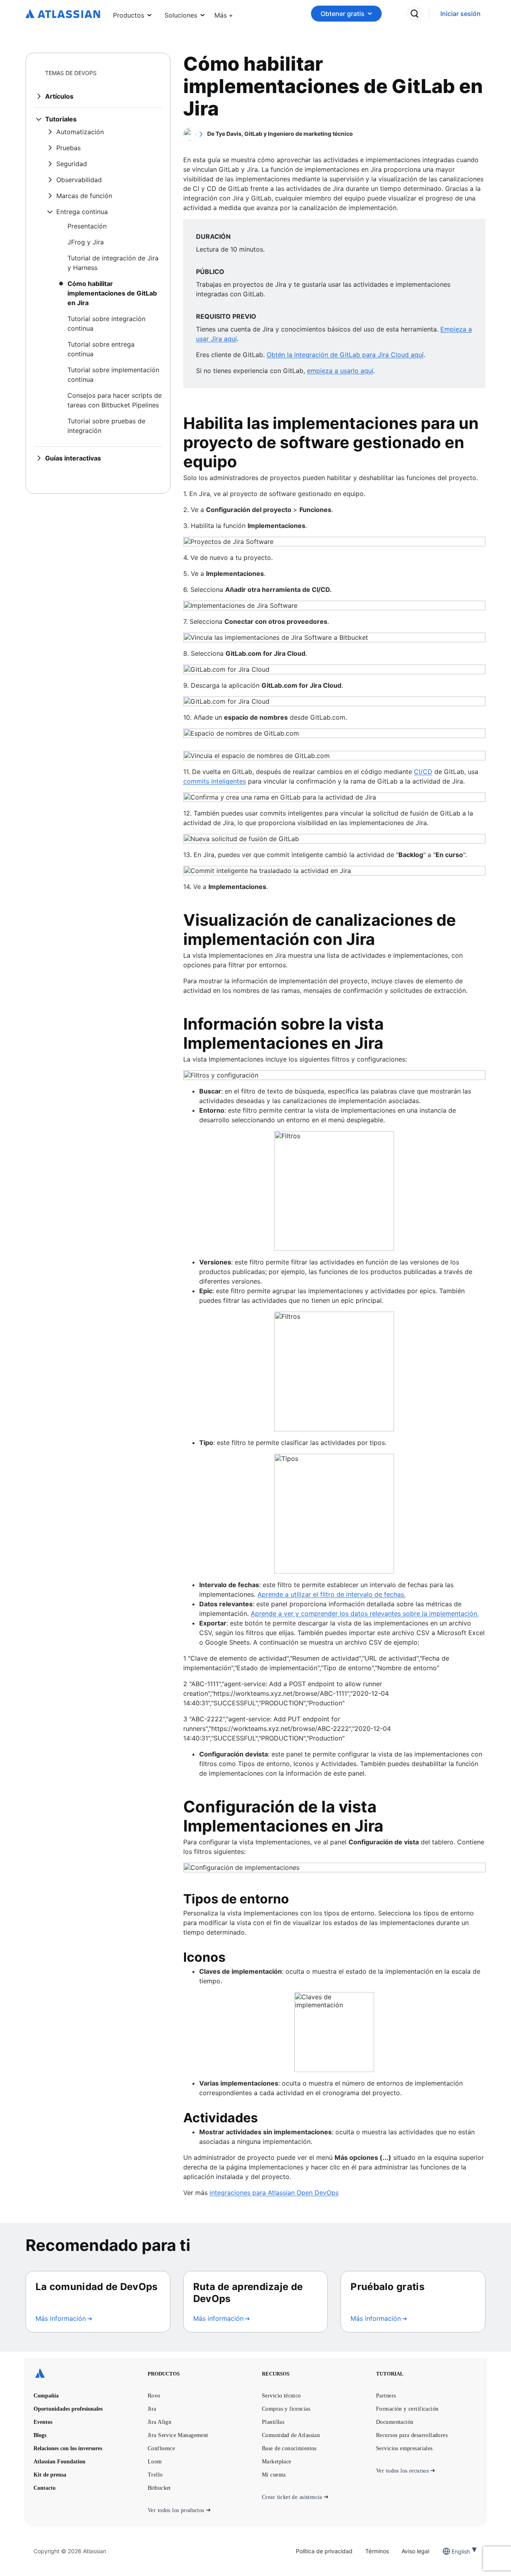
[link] (460, 14)
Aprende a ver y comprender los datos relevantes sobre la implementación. (365, 1613)
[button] (224, 14)
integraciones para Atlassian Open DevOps (274, 2193)
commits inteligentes (215, 781)
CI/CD (423, 772)
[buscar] (414, 14)
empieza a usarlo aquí (340, 371)
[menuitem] (224, 14)
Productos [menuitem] (129, 15)
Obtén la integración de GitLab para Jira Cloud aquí (345, 355)
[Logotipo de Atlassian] (63, 14)
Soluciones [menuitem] (181, 15)
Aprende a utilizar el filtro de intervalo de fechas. (332, 1594)
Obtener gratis (343, 14)
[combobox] (452, 2551)
